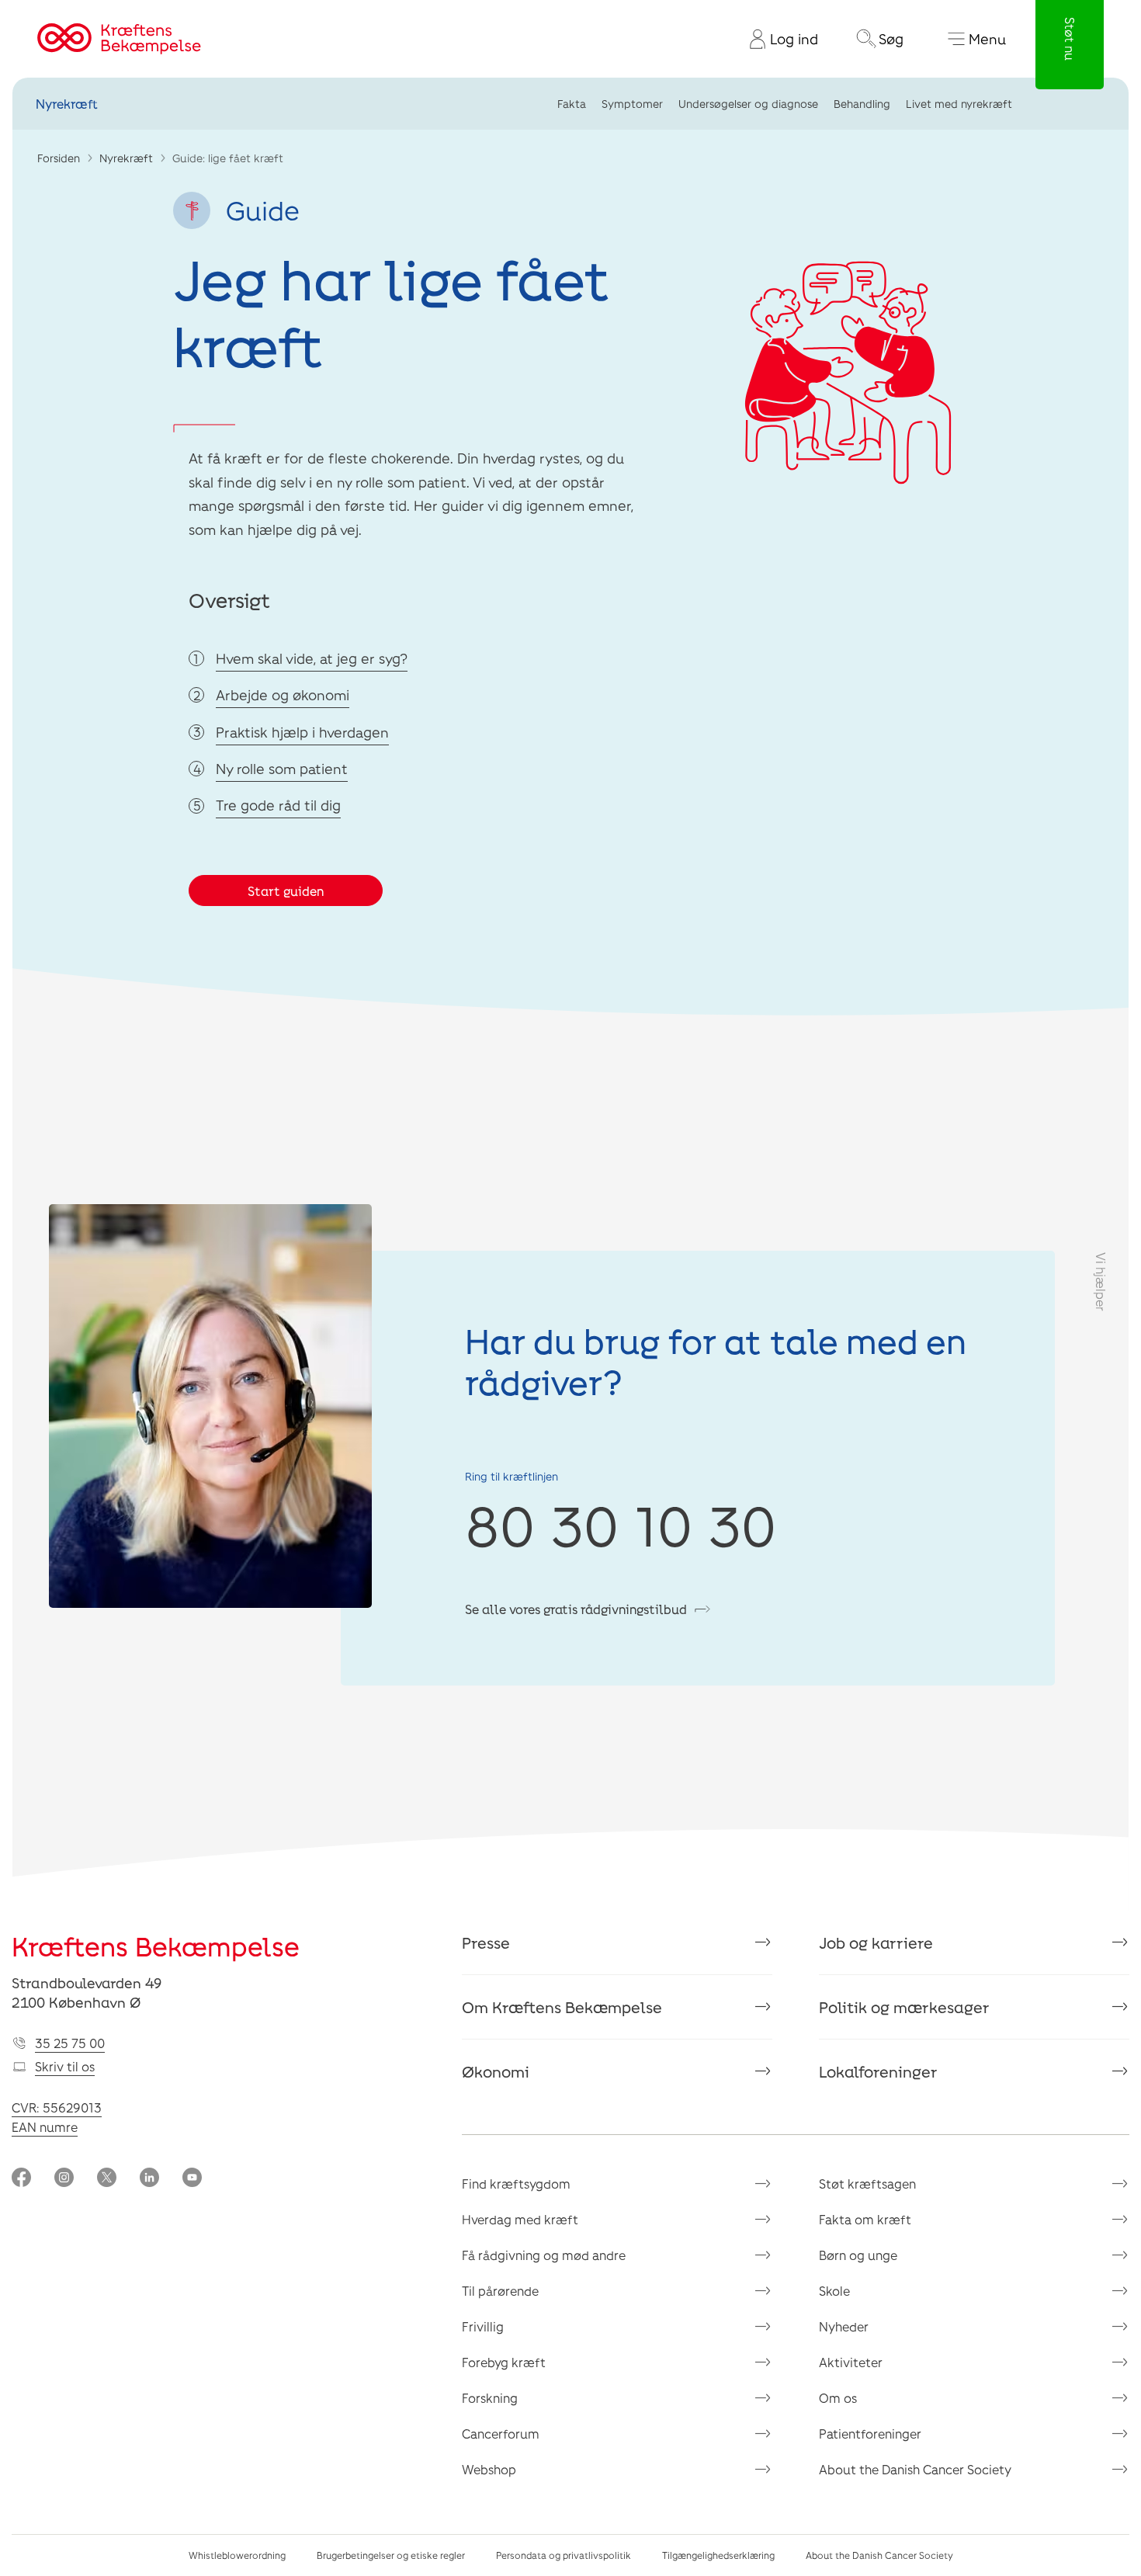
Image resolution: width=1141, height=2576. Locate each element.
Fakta (572, 104)
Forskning (490, 2398)
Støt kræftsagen (867, 2184)
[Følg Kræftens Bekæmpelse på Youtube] (192, 2179)
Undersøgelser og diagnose (748, 104)
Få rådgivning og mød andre (544, 2255)
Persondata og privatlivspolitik (564, 2555)
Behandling (862, 104)
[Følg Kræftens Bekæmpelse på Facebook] (21, 2179)
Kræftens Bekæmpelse (156, 1946)
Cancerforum (501, 2434)
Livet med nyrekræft (959, 104)
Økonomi (496, 2071)
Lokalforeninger (878, 2071)
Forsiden (59, 158)
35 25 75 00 (70, 2043)
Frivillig (483, 2326)
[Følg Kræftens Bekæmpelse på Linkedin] (149, 2179)
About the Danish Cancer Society (915, 2469)
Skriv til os (65, 2066)
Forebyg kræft (504, 2362)
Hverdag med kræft (520, 2219)
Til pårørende (500, 2291)
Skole (834, 2291)
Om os (838, 2398)
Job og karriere (876, 1942)
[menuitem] (778, 39)
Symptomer (632, 104)
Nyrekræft (67, 104)
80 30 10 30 (621, 1524)
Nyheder (844, 2326)
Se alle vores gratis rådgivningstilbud (576, 1609)
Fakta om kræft (865, 2219)
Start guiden (286, 891)
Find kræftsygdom (516, 2184)
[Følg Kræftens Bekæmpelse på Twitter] (107, 2179)
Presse (486, 1942)
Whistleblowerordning (237, 2555)
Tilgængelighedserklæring (718, 2555)
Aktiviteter (851, 2362)
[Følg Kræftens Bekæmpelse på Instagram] (64, 2179)
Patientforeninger (870, 2434)
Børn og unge (858, 2255)
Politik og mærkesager (904, 2007)
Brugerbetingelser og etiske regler (391, 2555)
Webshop (489, 2469)
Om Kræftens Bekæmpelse (562, 2007)
